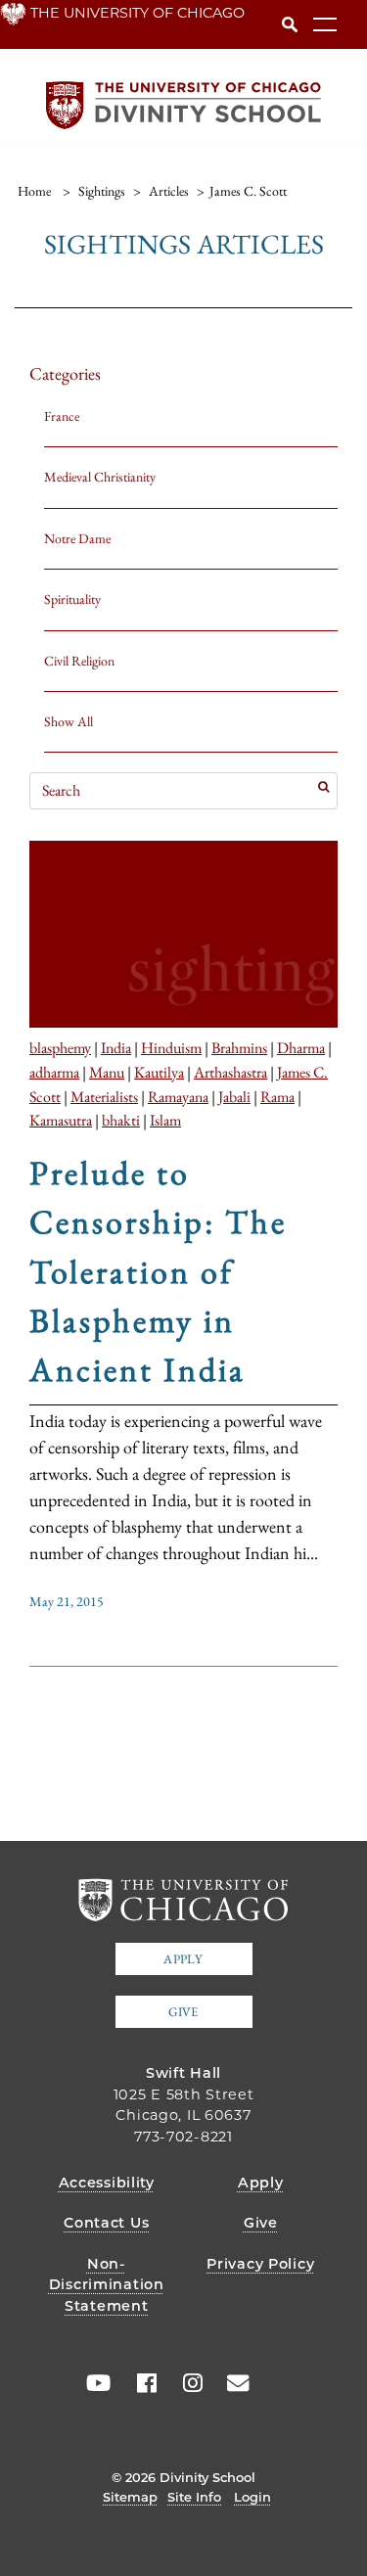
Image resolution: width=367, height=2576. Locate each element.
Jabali (234, 1096)
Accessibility (107, 2183)
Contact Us (106, 2223)
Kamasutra (61, 1120)
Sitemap (130, 2497)
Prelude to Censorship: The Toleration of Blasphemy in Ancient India (158, 1271)
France (62, 416)
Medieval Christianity (100, 477)
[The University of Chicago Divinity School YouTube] (94, 2383)
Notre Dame (77, 538)
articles (169, 191)
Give (183, 2012)
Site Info (194, 2497)
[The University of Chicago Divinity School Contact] (232, 2383)
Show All (69, 721)
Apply (183, 1959)
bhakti (121, 1120)
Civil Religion (79, 661)
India (116, 1047)
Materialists (104, 1096)
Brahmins (239, 1047)
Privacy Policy (260, 2264)
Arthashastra (230, 1072)
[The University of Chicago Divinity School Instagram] (186, 2383)
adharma (54, 1072)
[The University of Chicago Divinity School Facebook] (140, 2383)
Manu (107, 1072)
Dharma (301, 1047)
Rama (277, 1096)
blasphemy (60, 1047)
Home (34, 191)
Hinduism (171, 1047)
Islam (165, 1120)
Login (252, 2497)
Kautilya (159, 1072)
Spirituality (72, 599)
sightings (102, 191)
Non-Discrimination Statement (107, 2285)
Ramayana (178, 1096)
